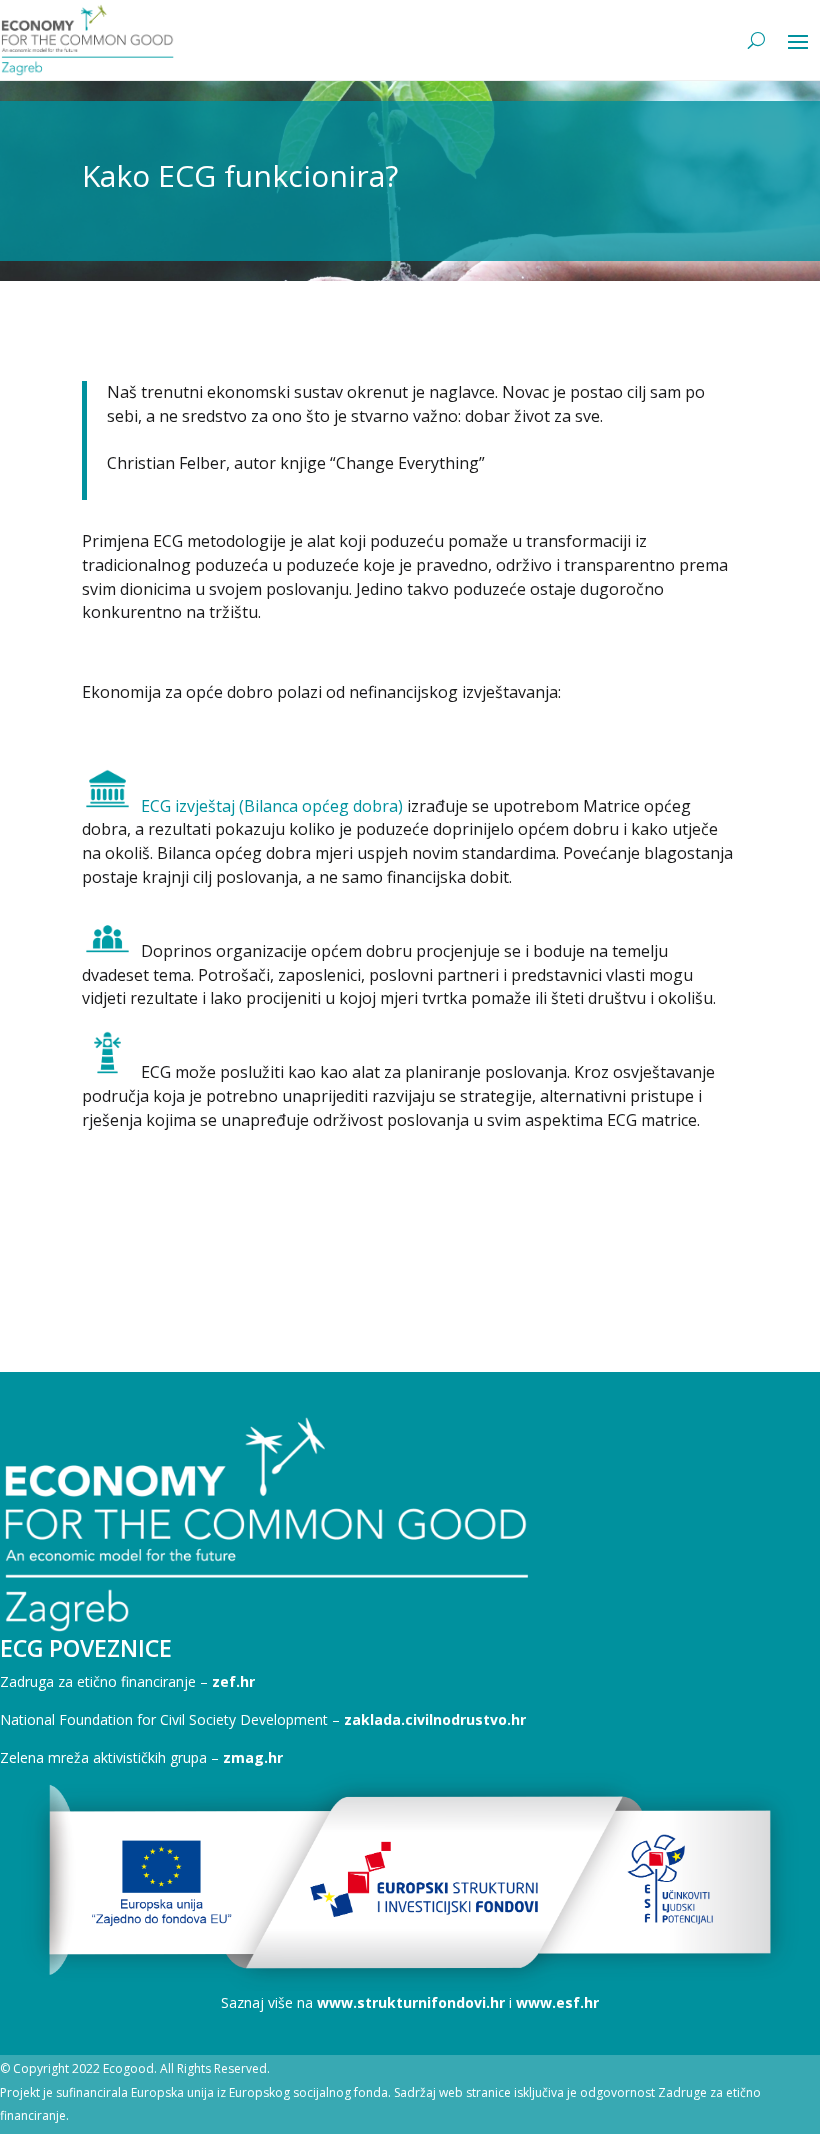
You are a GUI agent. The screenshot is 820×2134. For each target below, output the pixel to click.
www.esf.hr (557, 2002)
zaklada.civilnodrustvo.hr (435, 1719)
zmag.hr (253, 1757)
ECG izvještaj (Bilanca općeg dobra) (272, 806)
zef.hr (233, 1681)
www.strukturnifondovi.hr (411, 2002)
